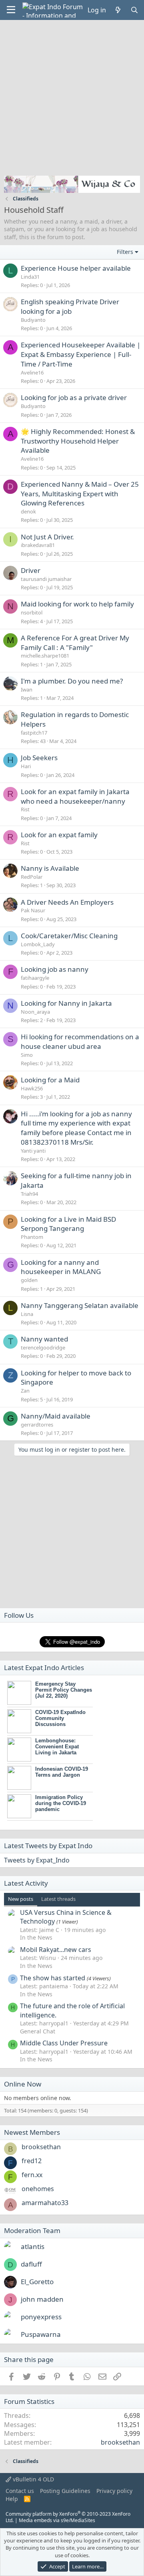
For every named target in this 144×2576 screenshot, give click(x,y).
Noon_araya (35, 1012)
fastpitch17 (34, 733)
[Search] (134, 10)
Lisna (27, 1314)
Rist (25, 809)
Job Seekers (39, 758)
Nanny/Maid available (56, 1416)
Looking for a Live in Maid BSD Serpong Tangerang (68, 1224)
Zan (25, 1391)
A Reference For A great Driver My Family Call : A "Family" (75, 643)
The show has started (53, 1978)
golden (29, 1280)
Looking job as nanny (55, 969)
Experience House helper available (76, 268)
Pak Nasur (33, 910)
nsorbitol (32, 612)
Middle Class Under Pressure (64, 2043)
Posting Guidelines (65, 2491)
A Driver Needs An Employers (67, 902)
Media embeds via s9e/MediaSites (57, 2520)
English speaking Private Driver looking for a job (70, 306)
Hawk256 (32, 1088)
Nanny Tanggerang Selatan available (80, 1305)
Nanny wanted (44, 1339)
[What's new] (118, 10)
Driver (31, 570)
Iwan (27, 690)
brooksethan (41, 2147)
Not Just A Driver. (47, 537)
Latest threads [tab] (58, 1899)
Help (12, 2499)
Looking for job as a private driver (74, 397)
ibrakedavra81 (38, 545)
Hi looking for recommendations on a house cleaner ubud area (80, 1041)
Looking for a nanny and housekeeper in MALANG (61, 1267)
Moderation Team (32, 2230)
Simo (27, 1055)
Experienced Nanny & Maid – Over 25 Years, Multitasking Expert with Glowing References (80, 494)
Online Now (23, 2084)
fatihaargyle (35, 978)
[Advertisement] (72, 96)
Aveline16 (32, 373)
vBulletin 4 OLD (33, 2479)
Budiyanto (33, 320)
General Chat (38, 2031)
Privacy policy (114, 2491)
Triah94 (29, 1194)
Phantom (32, 1237)
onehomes (38, 2189)
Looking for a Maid (50, 1080)
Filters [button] (125, 252)
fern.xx (32, 2175)
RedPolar (32, 877)
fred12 (32, 2161)
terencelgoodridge (43, 1347)
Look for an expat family (59, 835)
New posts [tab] (21, 1899)
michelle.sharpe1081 (45, 656)
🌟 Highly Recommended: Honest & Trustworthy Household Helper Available (78, 441)
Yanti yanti (33, 1151)
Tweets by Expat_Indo (37, 1860)
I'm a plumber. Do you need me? (72, 681)
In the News (36, 1937)
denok (28, 511)
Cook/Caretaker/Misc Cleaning (69, 936)
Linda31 (30, 277)
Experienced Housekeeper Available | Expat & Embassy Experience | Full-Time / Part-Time (81, 354)
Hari (26, 766)
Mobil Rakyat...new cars (56, 1950)
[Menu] (11, 10)
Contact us (20, 2491)
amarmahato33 (45, 2203)
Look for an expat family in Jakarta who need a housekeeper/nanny (75, 796)
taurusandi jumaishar (46, 579)
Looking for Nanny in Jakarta (66, 1003)
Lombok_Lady (38, 944)
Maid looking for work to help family (77, 604)
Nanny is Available (50, 868)
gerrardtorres (37, 1425)
